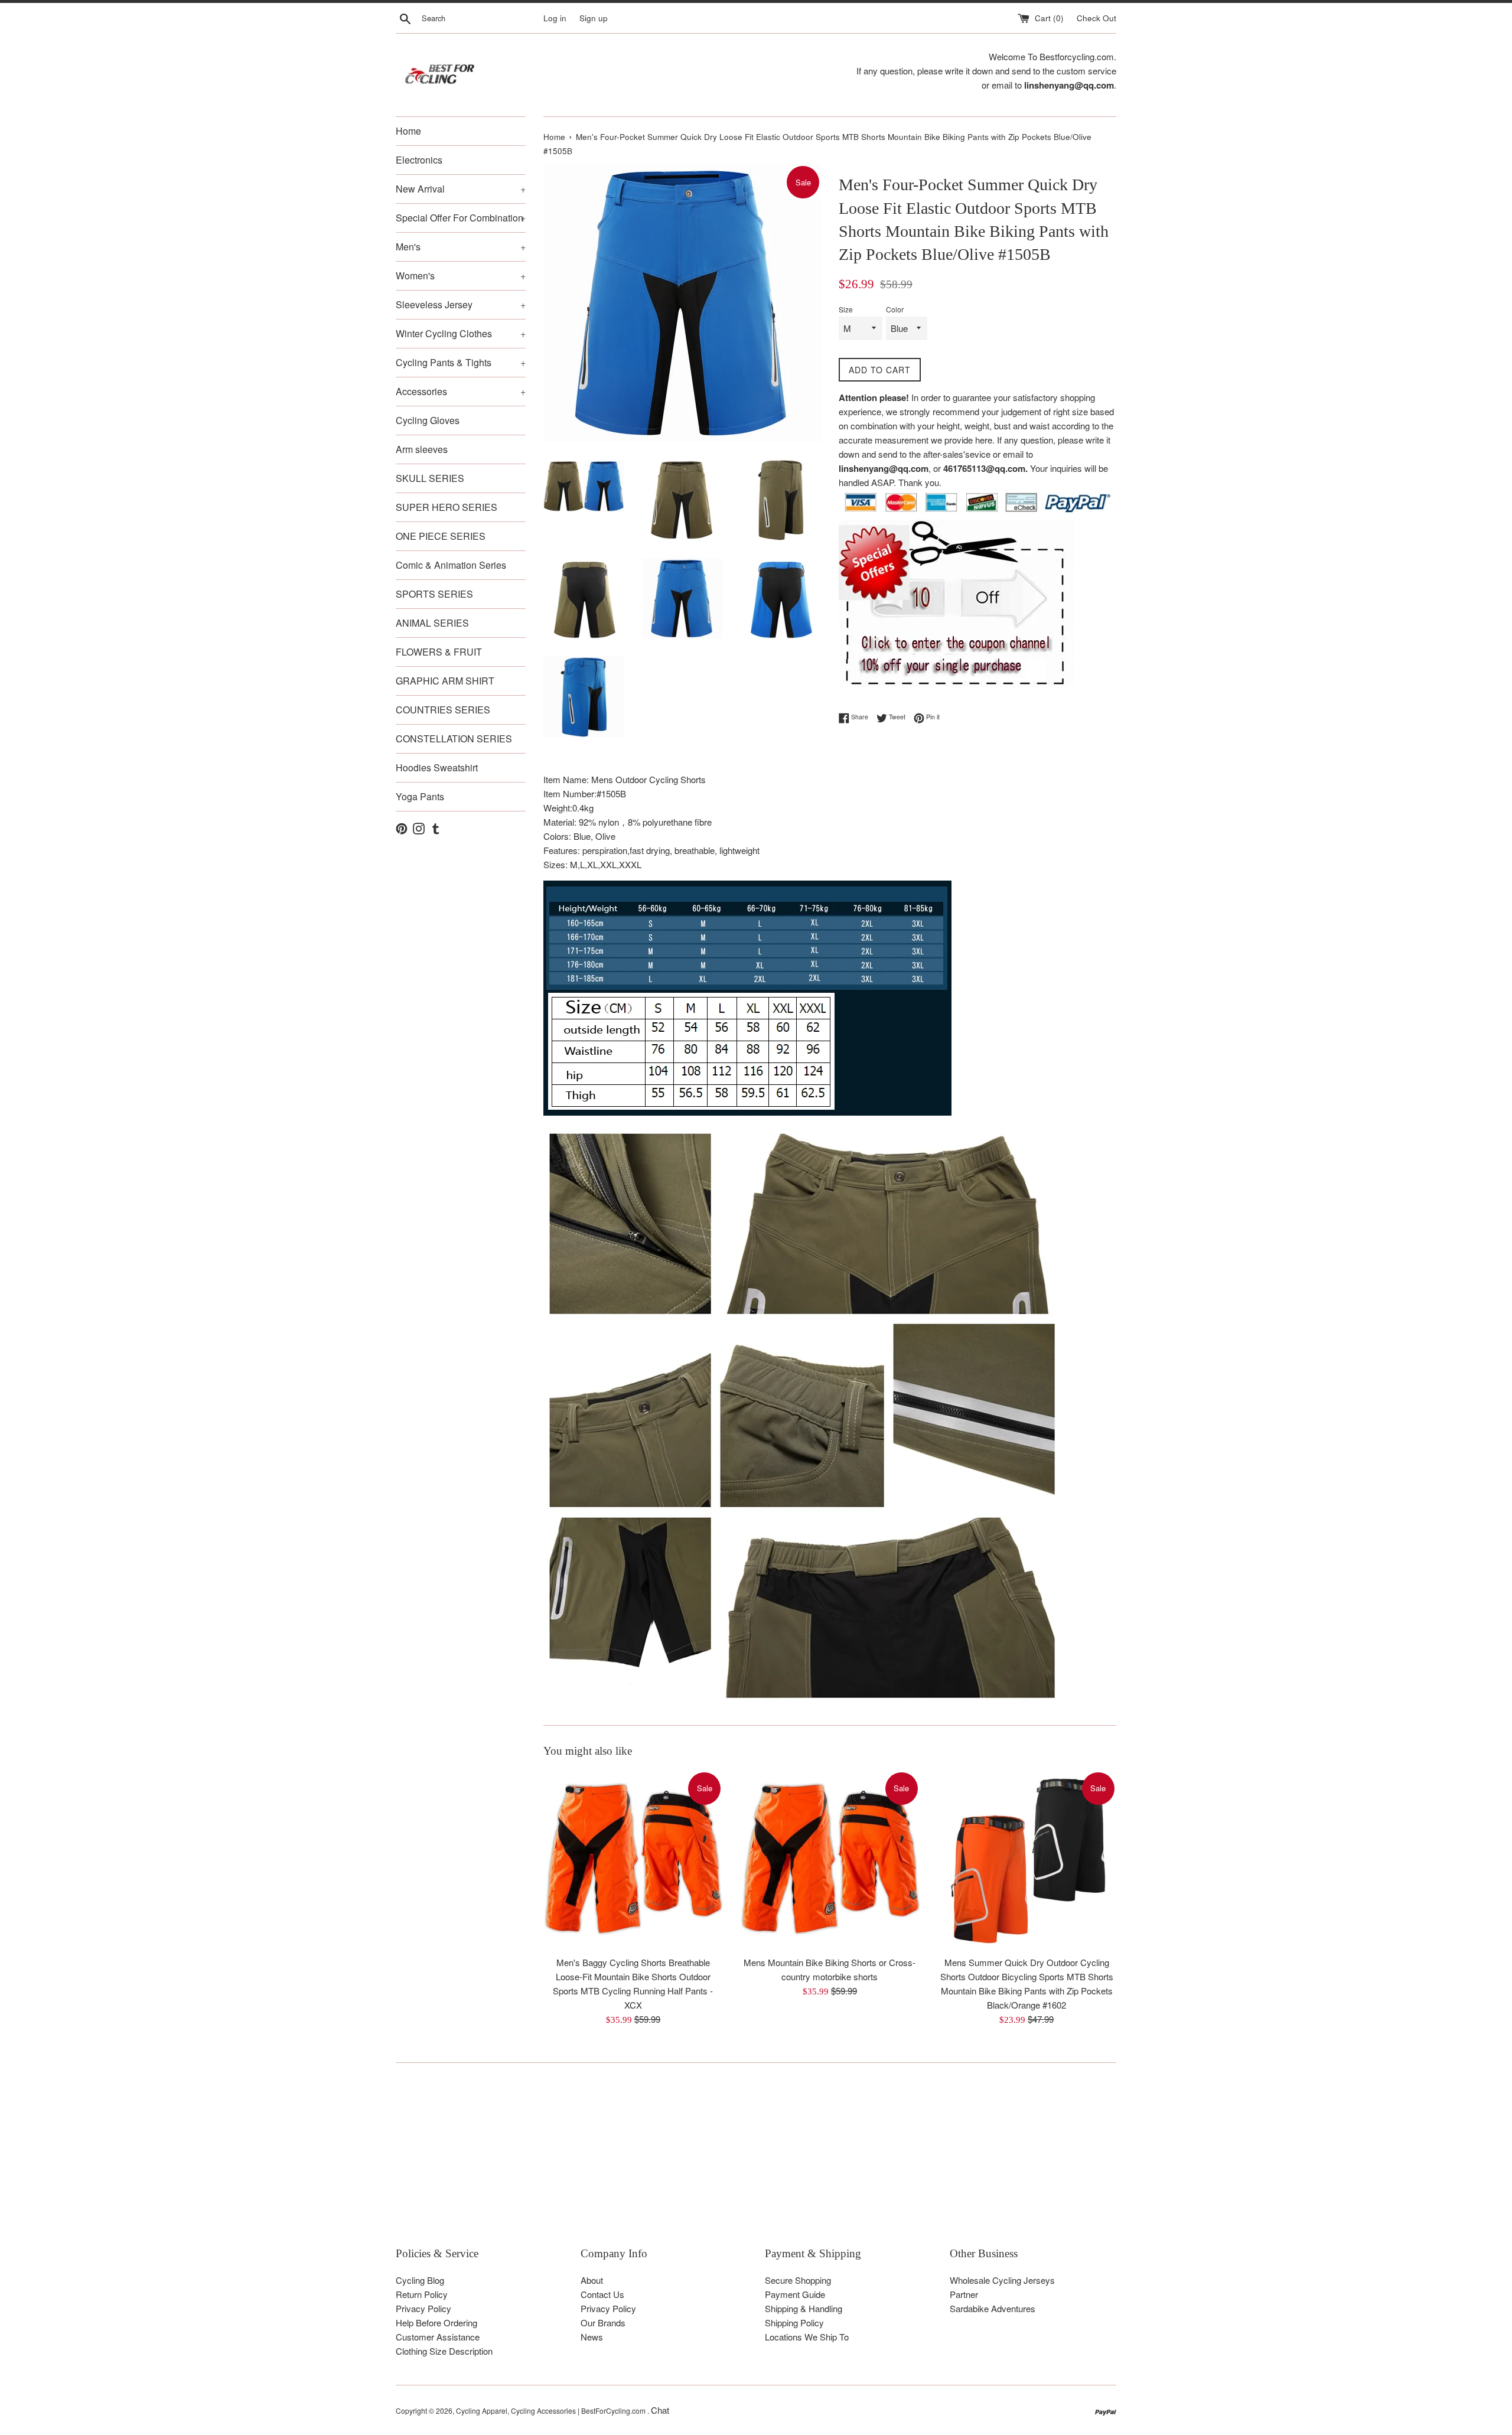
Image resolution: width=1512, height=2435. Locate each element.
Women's (461, 276)
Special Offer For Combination (461, 218)
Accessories (461, 391)
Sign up (594, 18)
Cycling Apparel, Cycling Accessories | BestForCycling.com (552, 2410)
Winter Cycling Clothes (461, 333)
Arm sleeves (422, 449)
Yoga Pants (420, 796)
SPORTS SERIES (434, 594)
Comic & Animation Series (451, 565)
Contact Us (602, 2294)
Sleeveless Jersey (461, 304)
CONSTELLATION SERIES (454, 739)
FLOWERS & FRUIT (439, 652)
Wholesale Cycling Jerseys (1002, 2280)
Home (408, 131)
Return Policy (422, 2294)
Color (895, 309)
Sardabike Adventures (993, 2308)
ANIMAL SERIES (432, 623)
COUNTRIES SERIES (443, 710)
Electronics (419, 160)
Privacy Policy (423, 2308)
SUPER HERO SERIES (447, 507)
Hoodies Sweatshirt (437, 767)
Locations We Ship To (807, 2337)
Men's (461, 247)
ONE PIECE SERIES (441, 536)
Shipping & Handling (804, 2308)
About (592, 2280)
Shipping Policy (794, 2322)
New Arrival (461, 189)
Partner (964, 2294)
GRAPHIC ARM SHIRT (445, 681)
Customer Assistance (438, 2337)
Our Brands (603, 2322)
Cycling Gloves (428, 420)
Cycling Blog (420, 2280)
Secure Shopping (798, 2280)
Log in (555, 18)
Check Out (1096, 18)
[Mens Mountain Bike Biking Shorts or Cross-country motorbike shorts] (830, 1860)
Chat (660, 2410)
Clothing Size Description (444, 2351)
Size (846, 309)
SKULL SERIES (430, 478)
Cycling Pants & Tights (461, 362)
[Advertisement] (750, 2163)
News (592, 2337)
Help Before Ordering (436, 2322)
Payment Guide (795, 2294)
